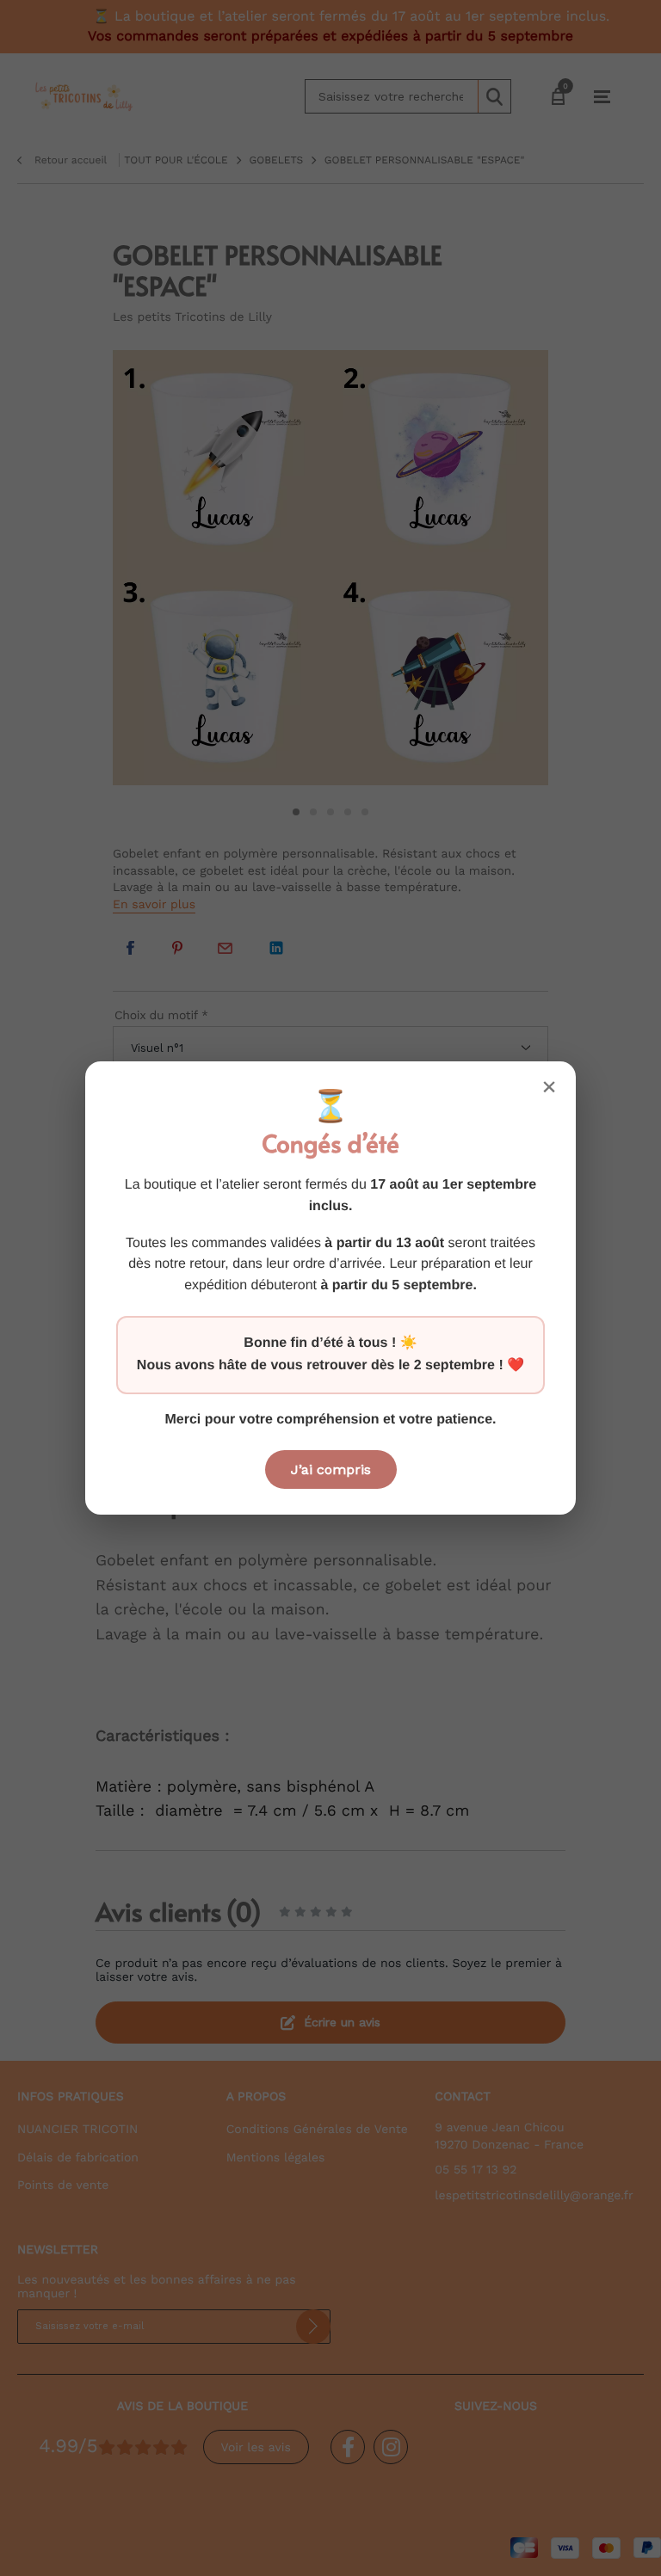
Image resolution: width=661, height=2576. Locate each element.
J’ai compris (331, 1469)
